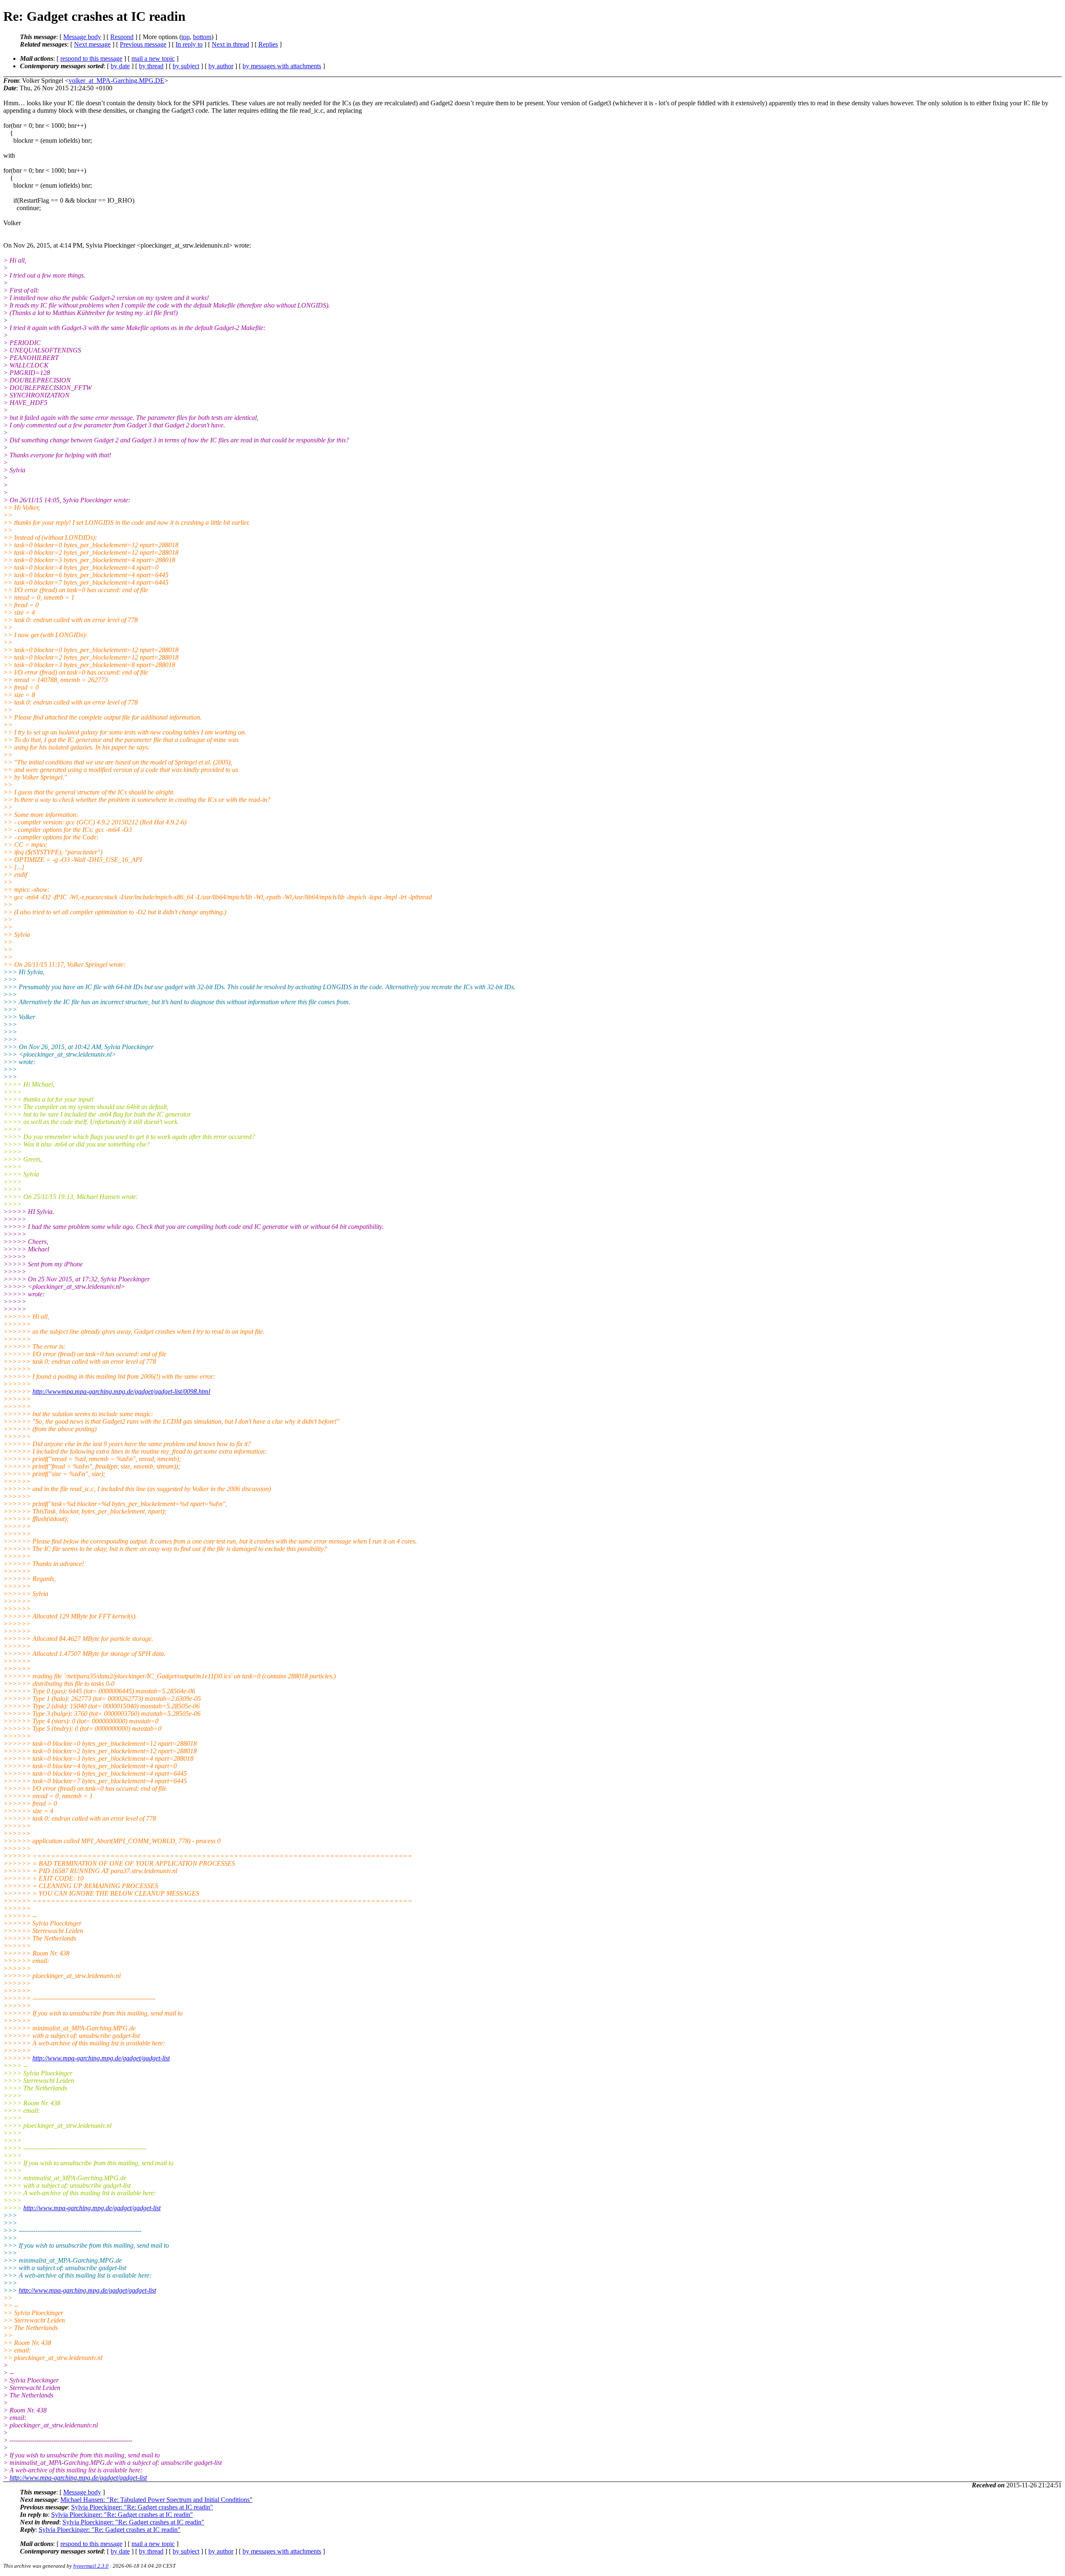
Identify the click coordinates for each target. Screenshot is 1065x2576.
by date (120, 66)
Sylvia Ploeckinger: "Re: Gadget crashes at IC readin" (142, 2507)
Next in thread (230, 44)
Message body (82, 37)
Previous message (143, 44)
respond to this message (91, 58)
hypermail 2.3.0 (91, 2566)
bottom (202, 37)
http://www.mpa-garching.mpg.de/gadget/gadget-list (101, 2058)
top (186, 37)
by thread (151, 66)
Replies (268, 44)
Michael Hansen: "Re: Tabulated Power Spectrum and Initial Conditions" (156, 2500)
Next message (92, 44)
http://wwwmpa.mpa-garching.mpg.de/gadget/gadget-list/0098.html (121, 1391)
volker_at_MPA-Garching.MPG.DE (116, 81)
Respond (122, 37)
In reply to (189, 44)
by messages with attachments (282, 66)
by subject (186, 66)
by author (221, 66)
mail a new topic (153, 58)
